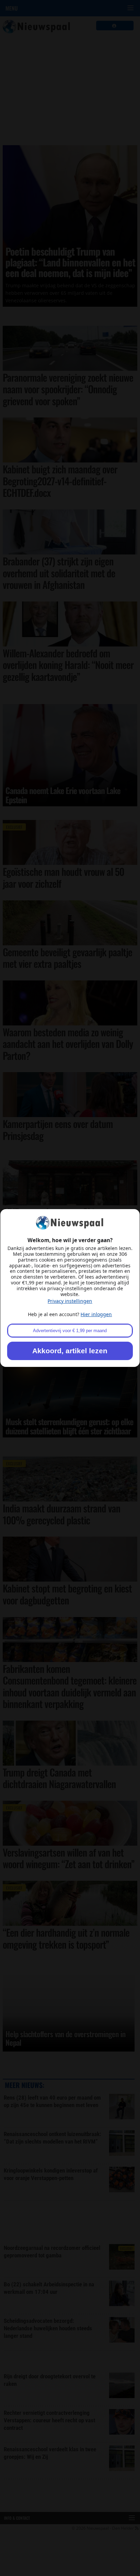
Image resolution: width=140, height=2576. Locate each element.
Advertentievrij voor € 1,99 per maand (70, 1331)
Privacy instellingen (70, 1301)
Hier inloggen (96, 1314)
